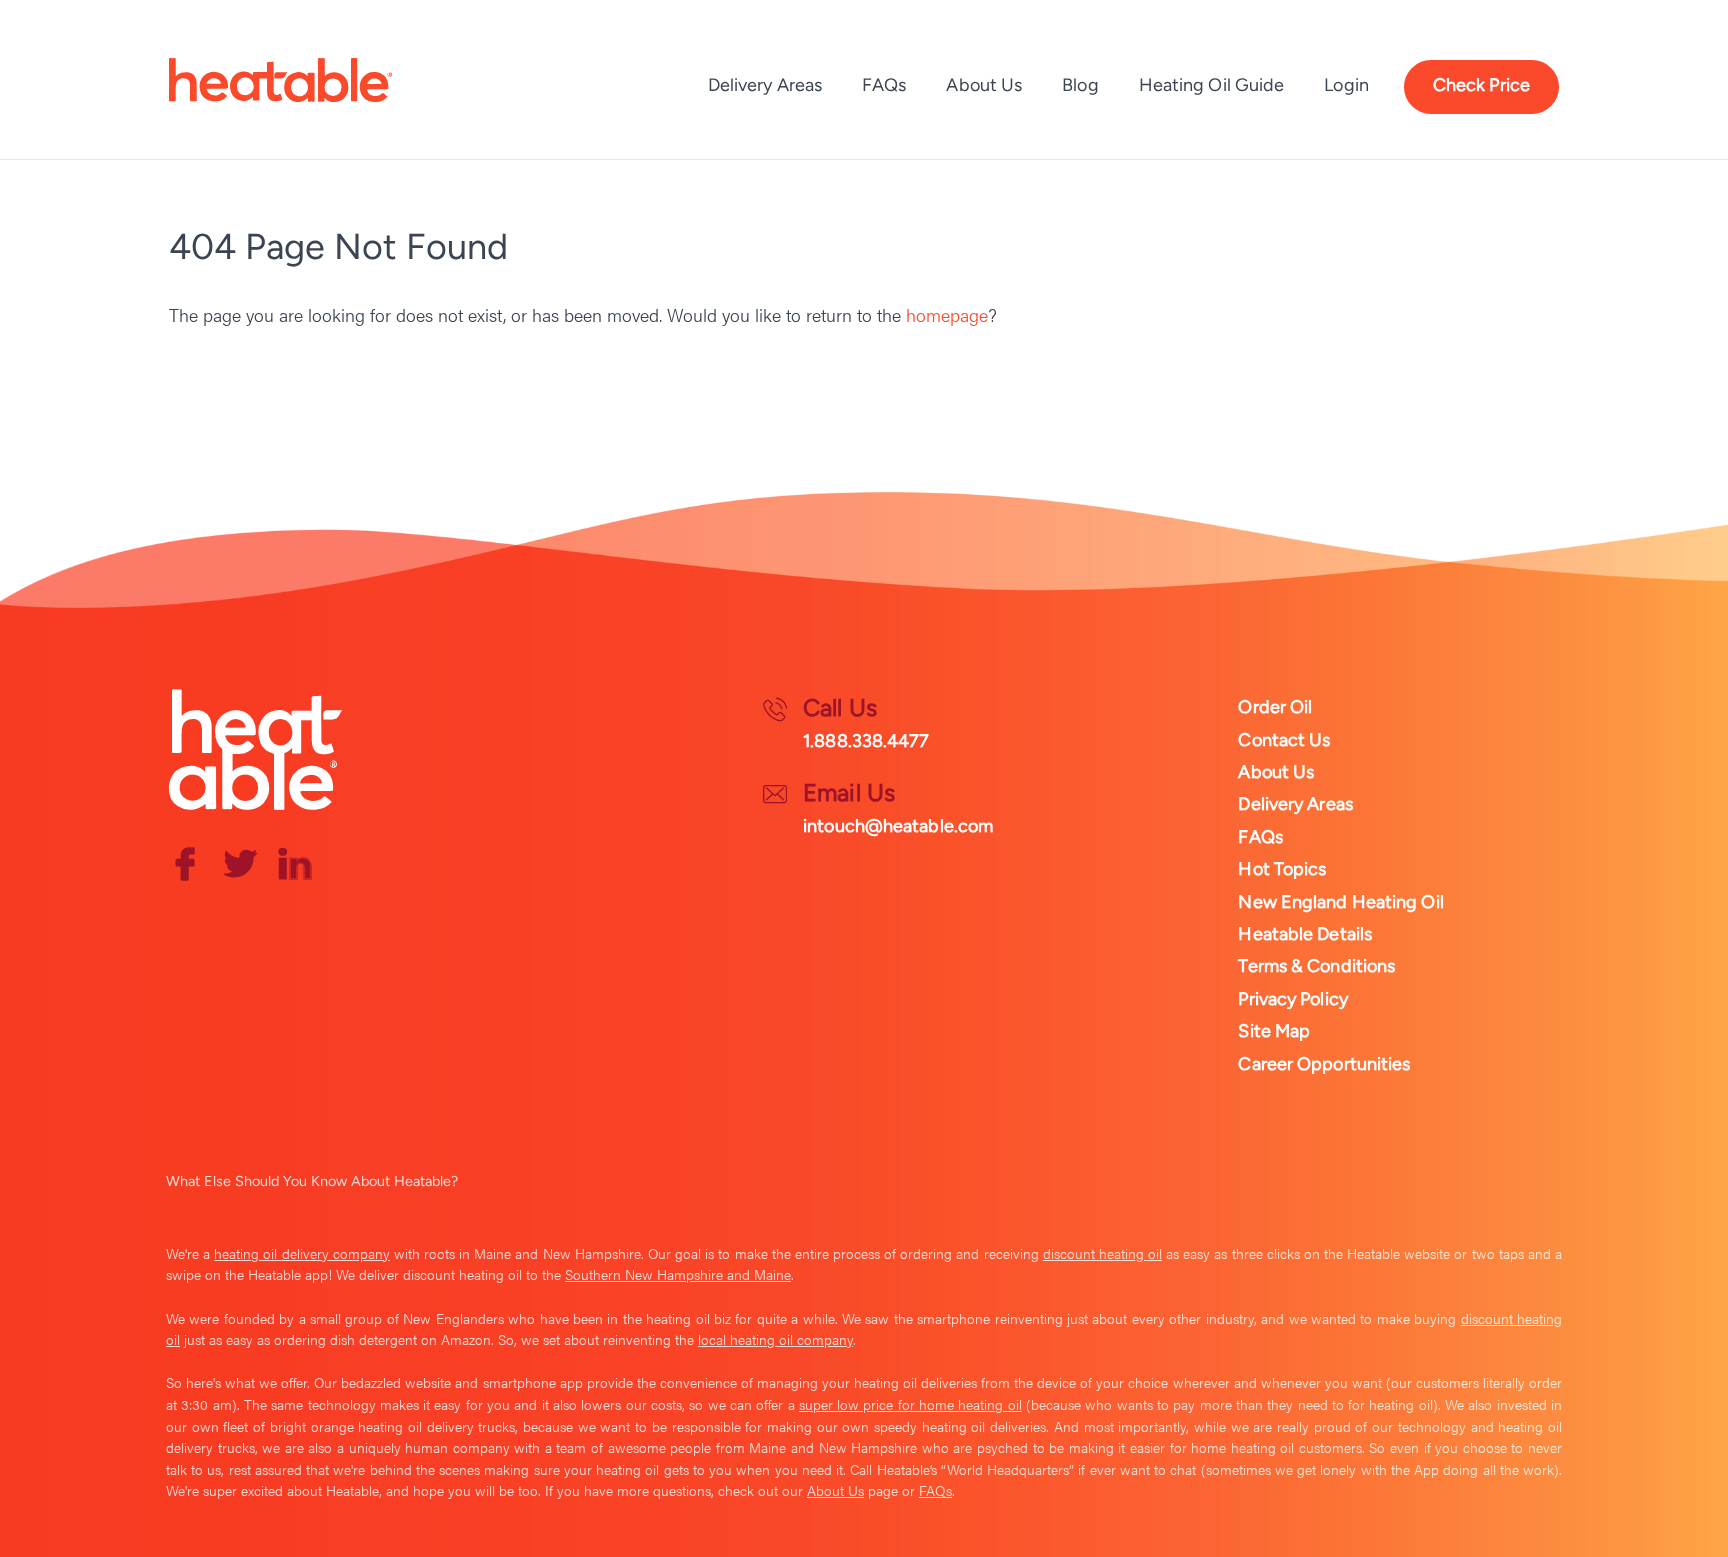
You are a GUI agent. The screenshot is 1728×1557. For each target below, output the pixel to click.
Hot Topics (1282, 869)
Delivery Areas (765, 85)
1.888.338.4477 (866, 741)
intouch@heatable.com (898, 826)
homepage (947, 314)
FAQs (884, 85)
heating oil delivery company (301, 1253)
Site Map (1274, 1031)
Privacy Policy (1292, 999)
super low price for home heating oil (910, 1404)
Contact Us (1284, 740)
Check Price (1481, 85)
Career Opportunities (1324, 1064)
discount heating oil (1102, 1253)
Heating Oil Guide (1212, 85)
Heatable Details (1305, 934)
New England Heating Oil (1340, 902)
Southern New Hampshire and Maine (678, 1274)
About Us (984, 85)
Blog (1080, 85)
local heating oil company (775, 1339)
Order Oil (1275, 707)
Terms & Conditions (1316, 966)
